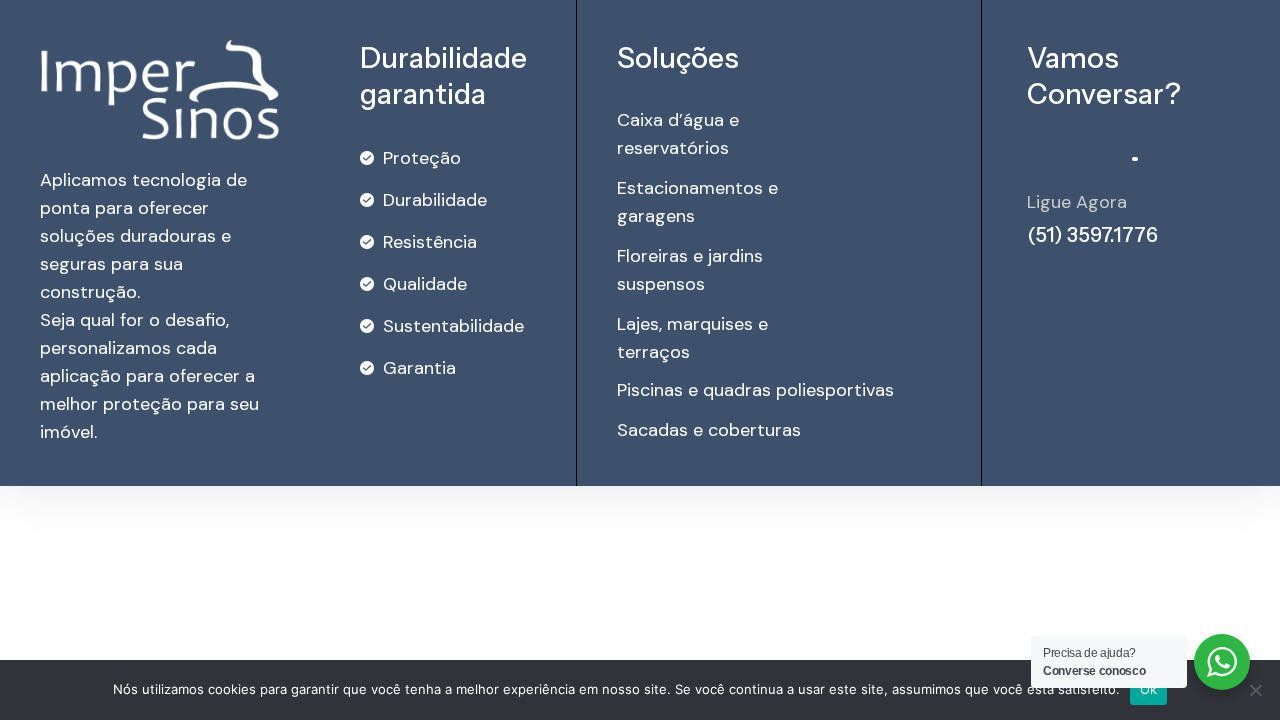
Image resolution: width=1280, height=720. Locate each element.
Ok (1149, 689)
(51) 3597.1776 (1092, 235)
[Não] (1255, 690)
